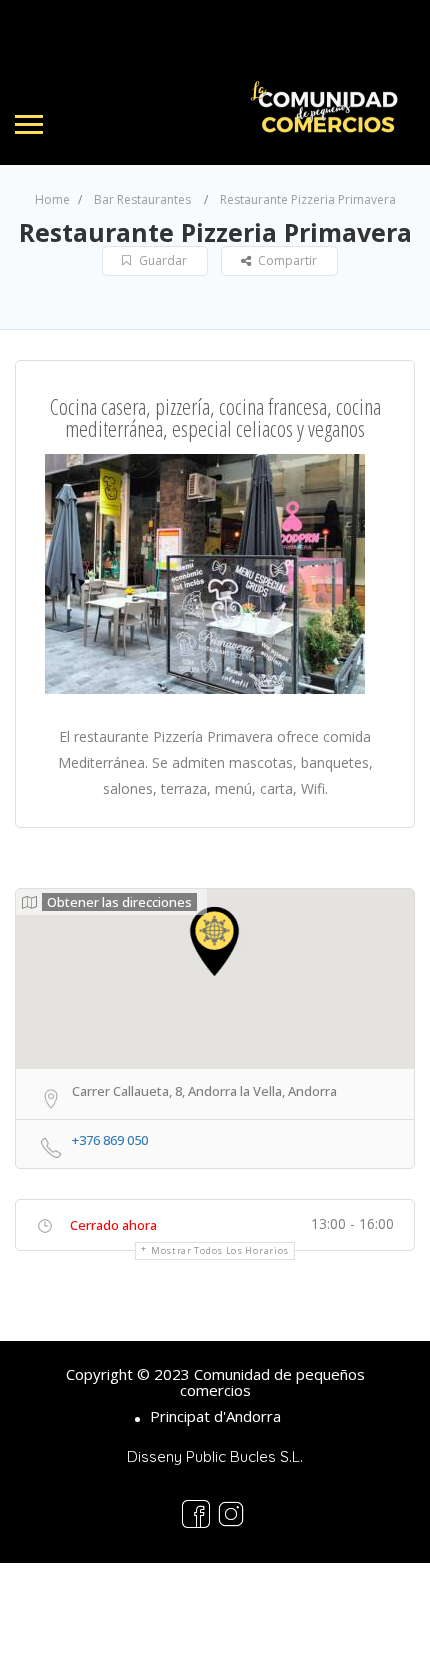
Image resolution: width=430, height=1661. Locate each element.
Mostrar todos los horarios (220, 1250)
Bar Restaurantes (142, 199)
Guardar (161, 260)
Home (52, 199)
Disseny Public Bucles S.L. (215, 1456)
